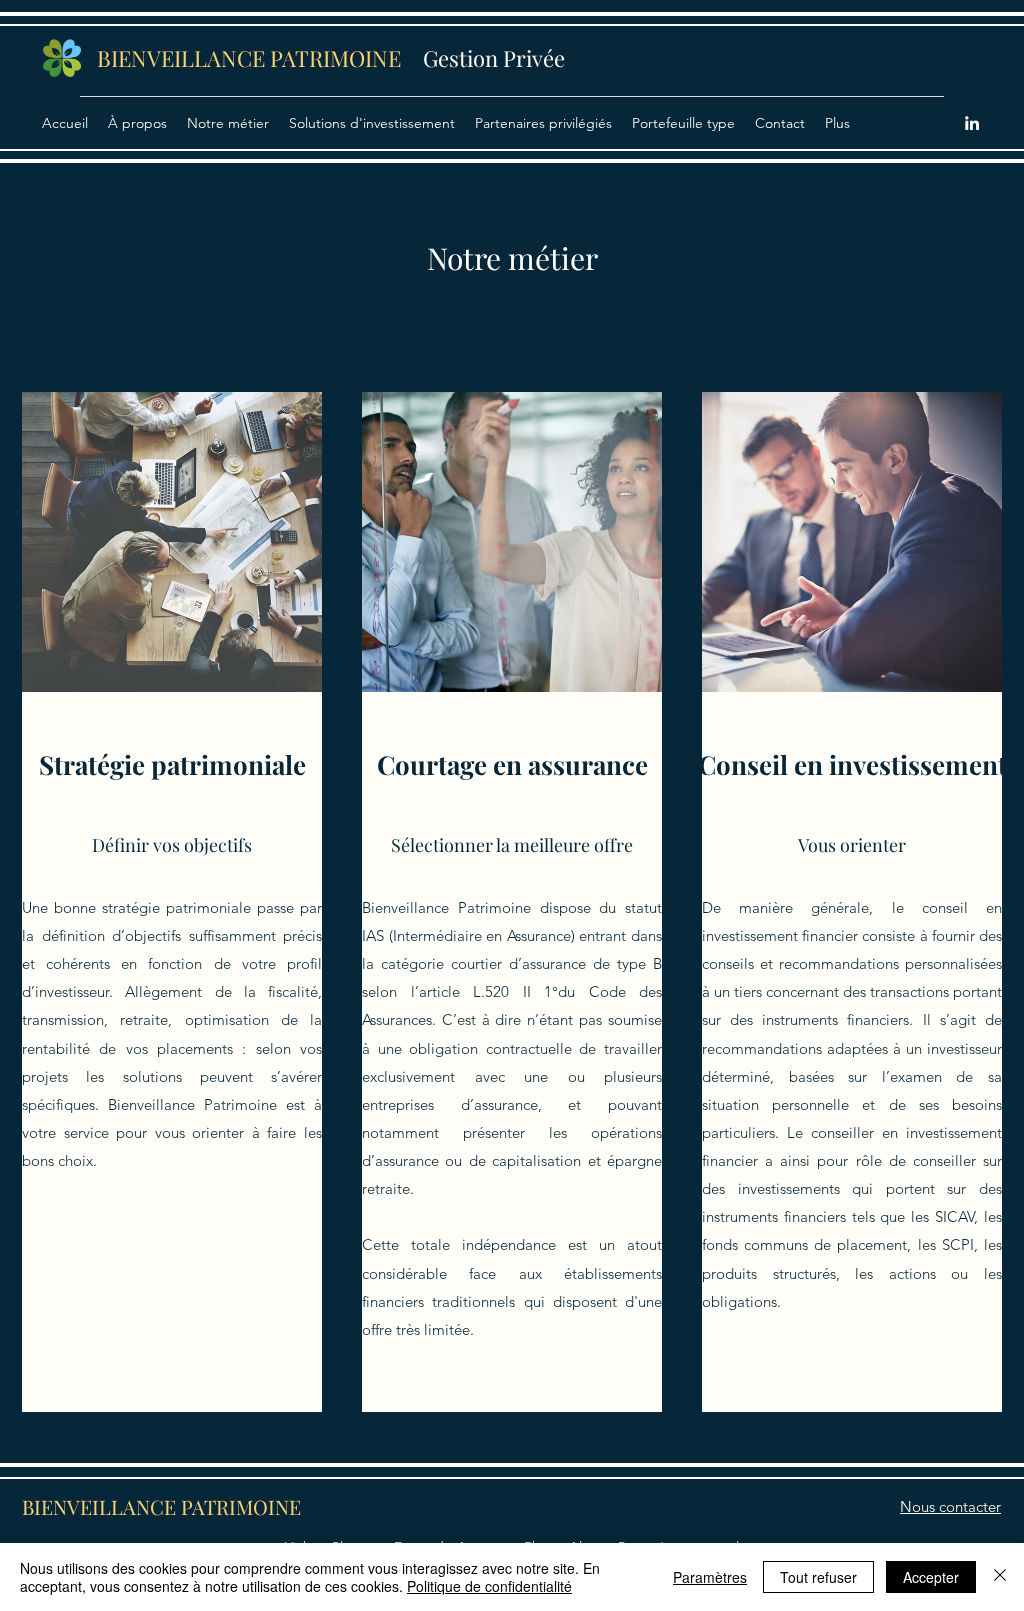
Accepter (931, 1577)
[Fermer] (1000, 1577)
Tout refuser (818, 1577)
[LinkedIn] (972, 123)
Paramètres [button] (710, 1577)
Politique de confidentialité (489, 1586)
